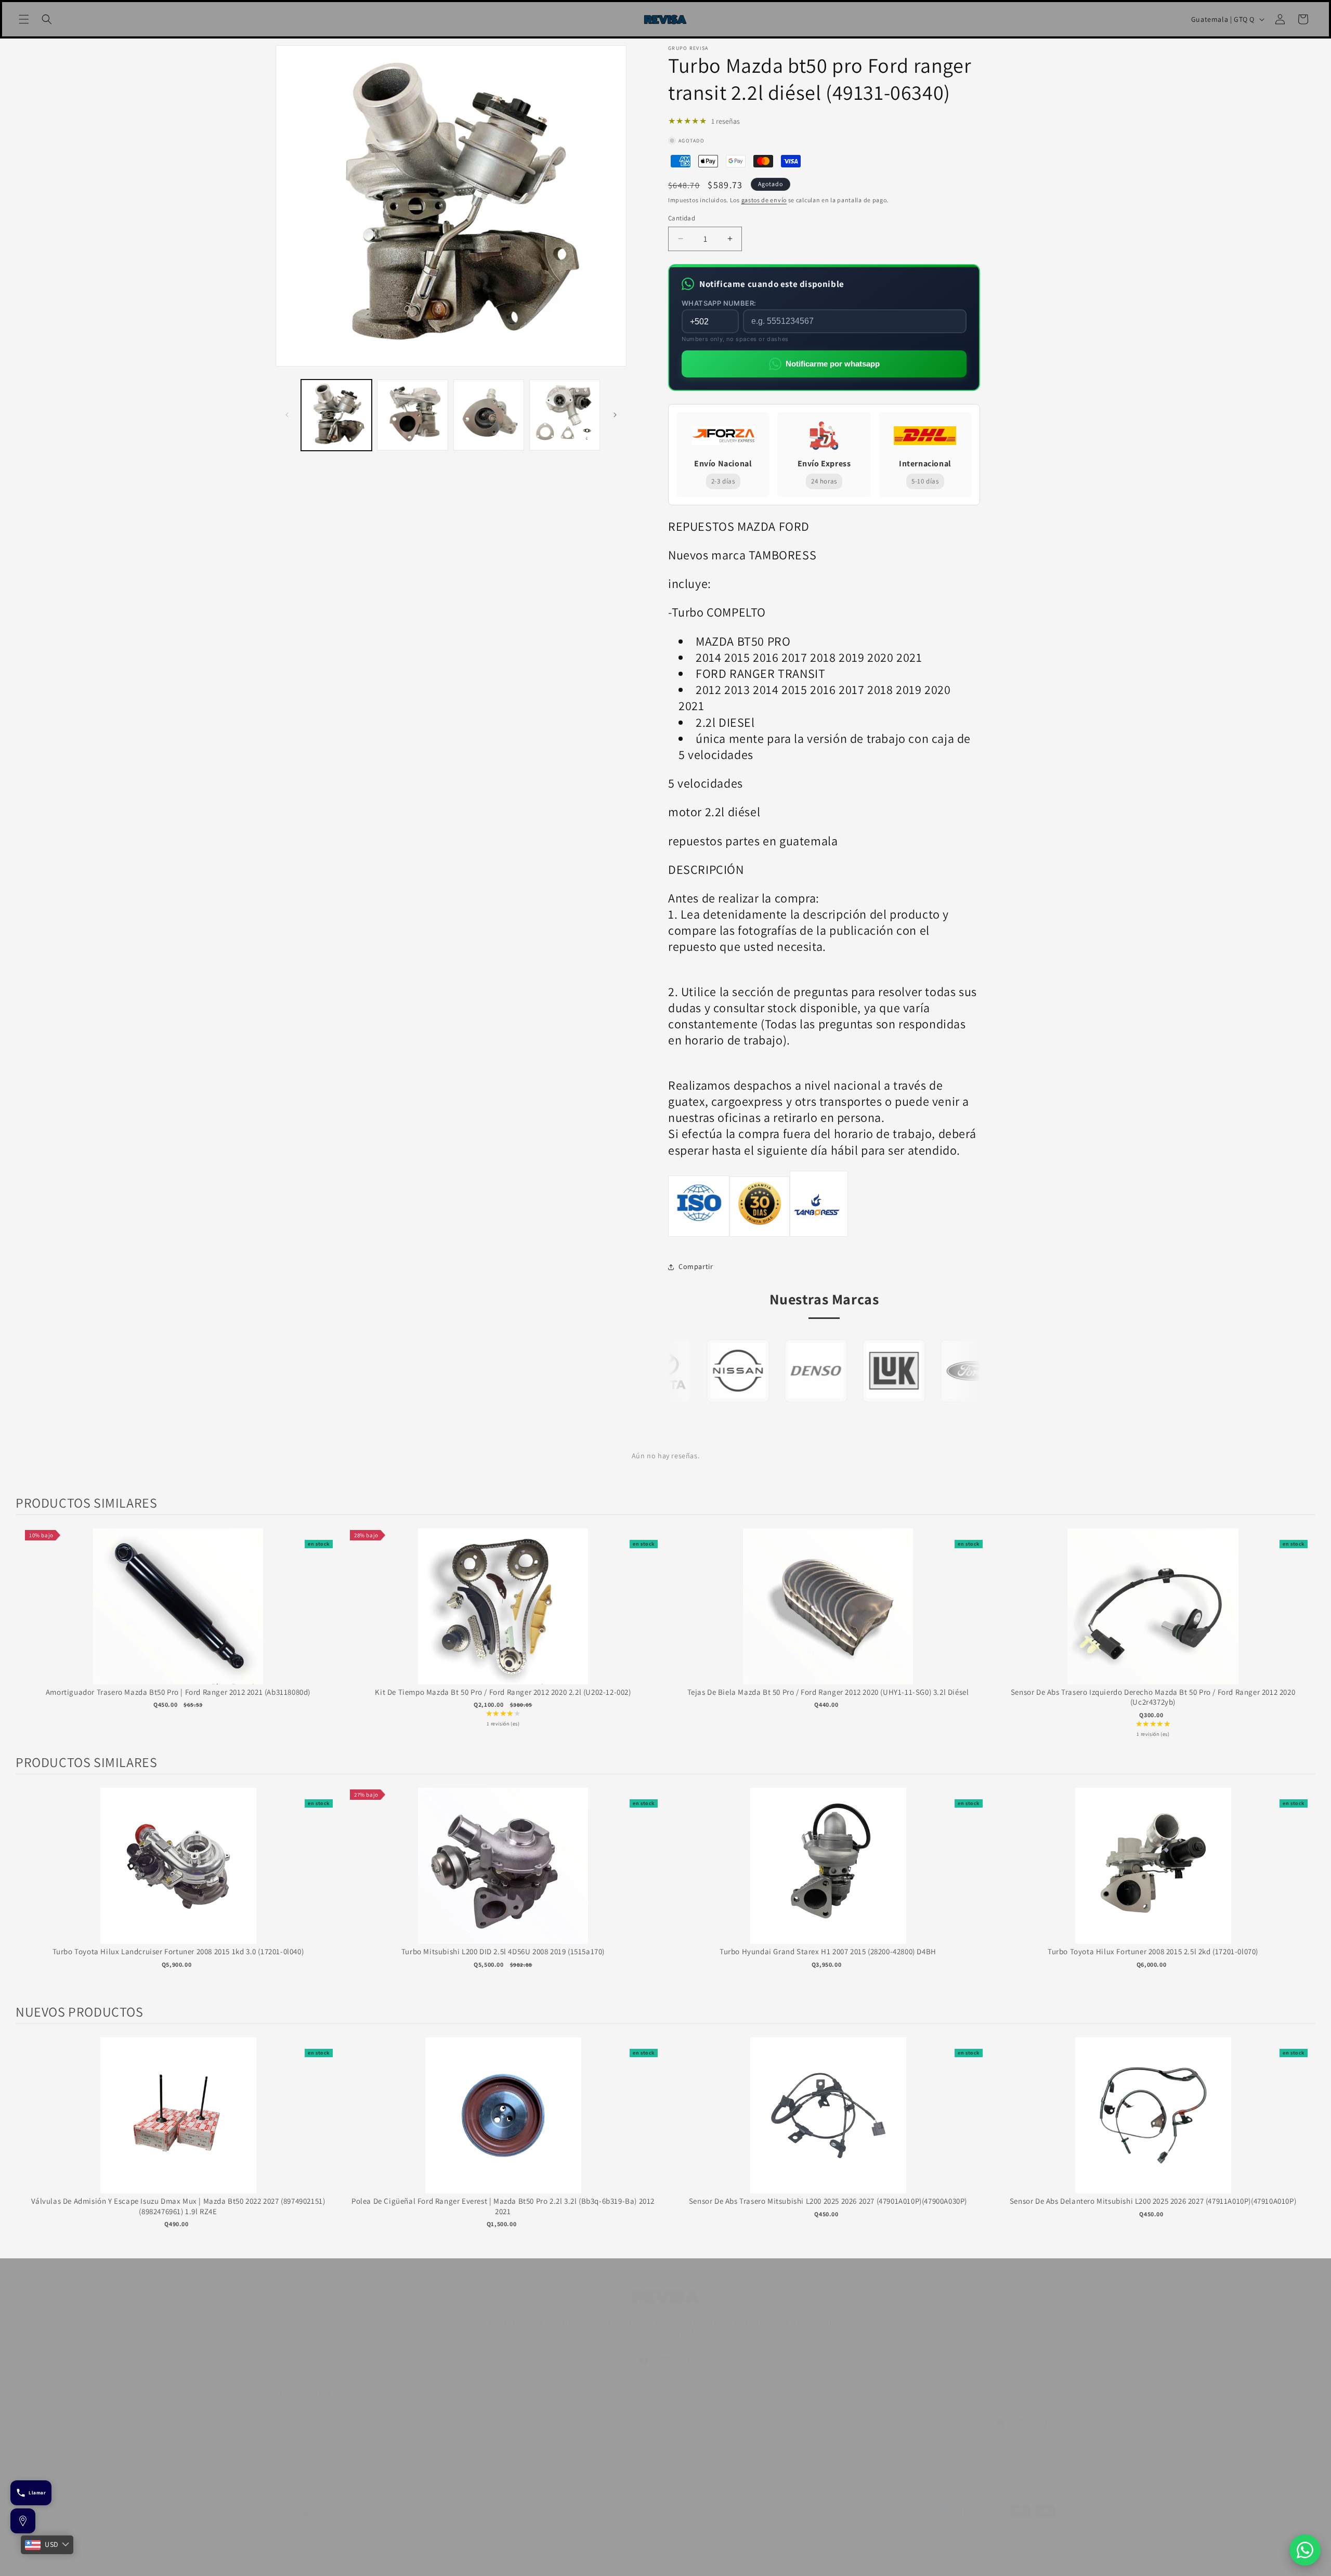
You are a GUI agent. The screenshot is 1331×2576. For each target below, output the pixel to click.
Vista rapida (178, 1617)
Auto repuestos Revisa (413, 2552)
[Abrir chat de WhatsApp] (1305, 2550)
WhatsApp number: (719, 303)
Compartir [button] (696, 1266)
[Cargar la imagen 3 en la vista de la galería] (489, 415)
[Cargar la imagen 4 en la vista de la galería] (565, 415)
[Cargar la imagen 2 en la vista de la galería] (412, 415)
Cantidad (682, 218)
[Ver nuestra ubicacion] (23, 2521)
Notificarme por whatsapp (833, 364)
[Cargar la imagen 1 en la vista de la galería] (336, 415)
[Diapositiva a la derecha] (615, 415)
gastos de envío (764, 200)
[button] (24, 19)
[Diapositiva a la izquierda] (287, 415)
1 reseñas (726, 121)
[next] (1305, 1634)
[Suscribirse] (451, 2422)
